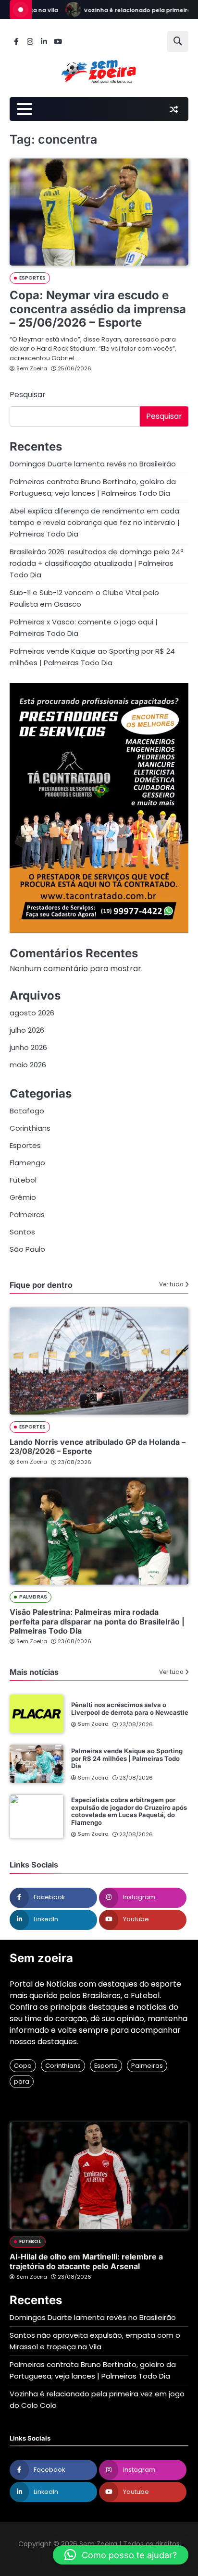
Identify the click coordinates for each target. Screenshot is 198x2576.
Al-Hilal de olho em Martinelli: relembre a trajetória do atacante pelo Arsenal (86, 2261)
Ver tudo (171, 1284)
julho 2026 (27, 1030)
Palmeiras (27, 1215)
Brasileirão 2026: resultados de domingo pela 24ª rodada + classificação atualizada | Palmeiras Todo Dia (97, 563)
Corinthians (30, 1128)
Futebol (23, 1180)
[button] (121, 2555)
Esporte (106, 2066)
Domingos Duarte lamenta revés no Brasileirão (93, 464)
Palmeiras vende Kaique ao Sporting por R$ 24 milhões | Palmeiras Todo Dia (127, 1758)
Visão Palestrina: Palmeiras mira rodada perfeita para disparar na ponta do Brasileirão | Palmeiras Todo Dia (97, 1621)
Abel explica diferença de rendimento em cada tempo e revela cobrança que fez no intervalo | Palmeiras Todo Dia (95, 522)
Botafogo (27, 1111)
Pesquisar (28, 395)
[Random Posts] (173, 109)
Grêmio (23, 1197)
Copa (23, 2066)
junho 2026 (28, 1047)
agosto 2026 (32, 1013)
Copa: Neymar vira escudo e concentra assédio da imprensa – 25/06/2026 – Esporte (98, 309)
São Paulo (27, 1249)
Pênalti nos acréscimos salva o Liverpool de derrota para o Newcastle (130, 1709)
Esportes (32, 278)
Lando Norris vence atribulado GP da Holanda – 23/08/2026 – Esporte (98, 1447)
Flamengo (27, 1163)
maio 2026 (28, 1065)
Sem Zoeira (32, 368)
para (22, 2082)
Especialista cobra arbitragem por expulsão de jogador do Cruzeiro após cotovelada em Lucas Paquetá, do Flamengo (129, 1811)
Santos (22, 1232)
